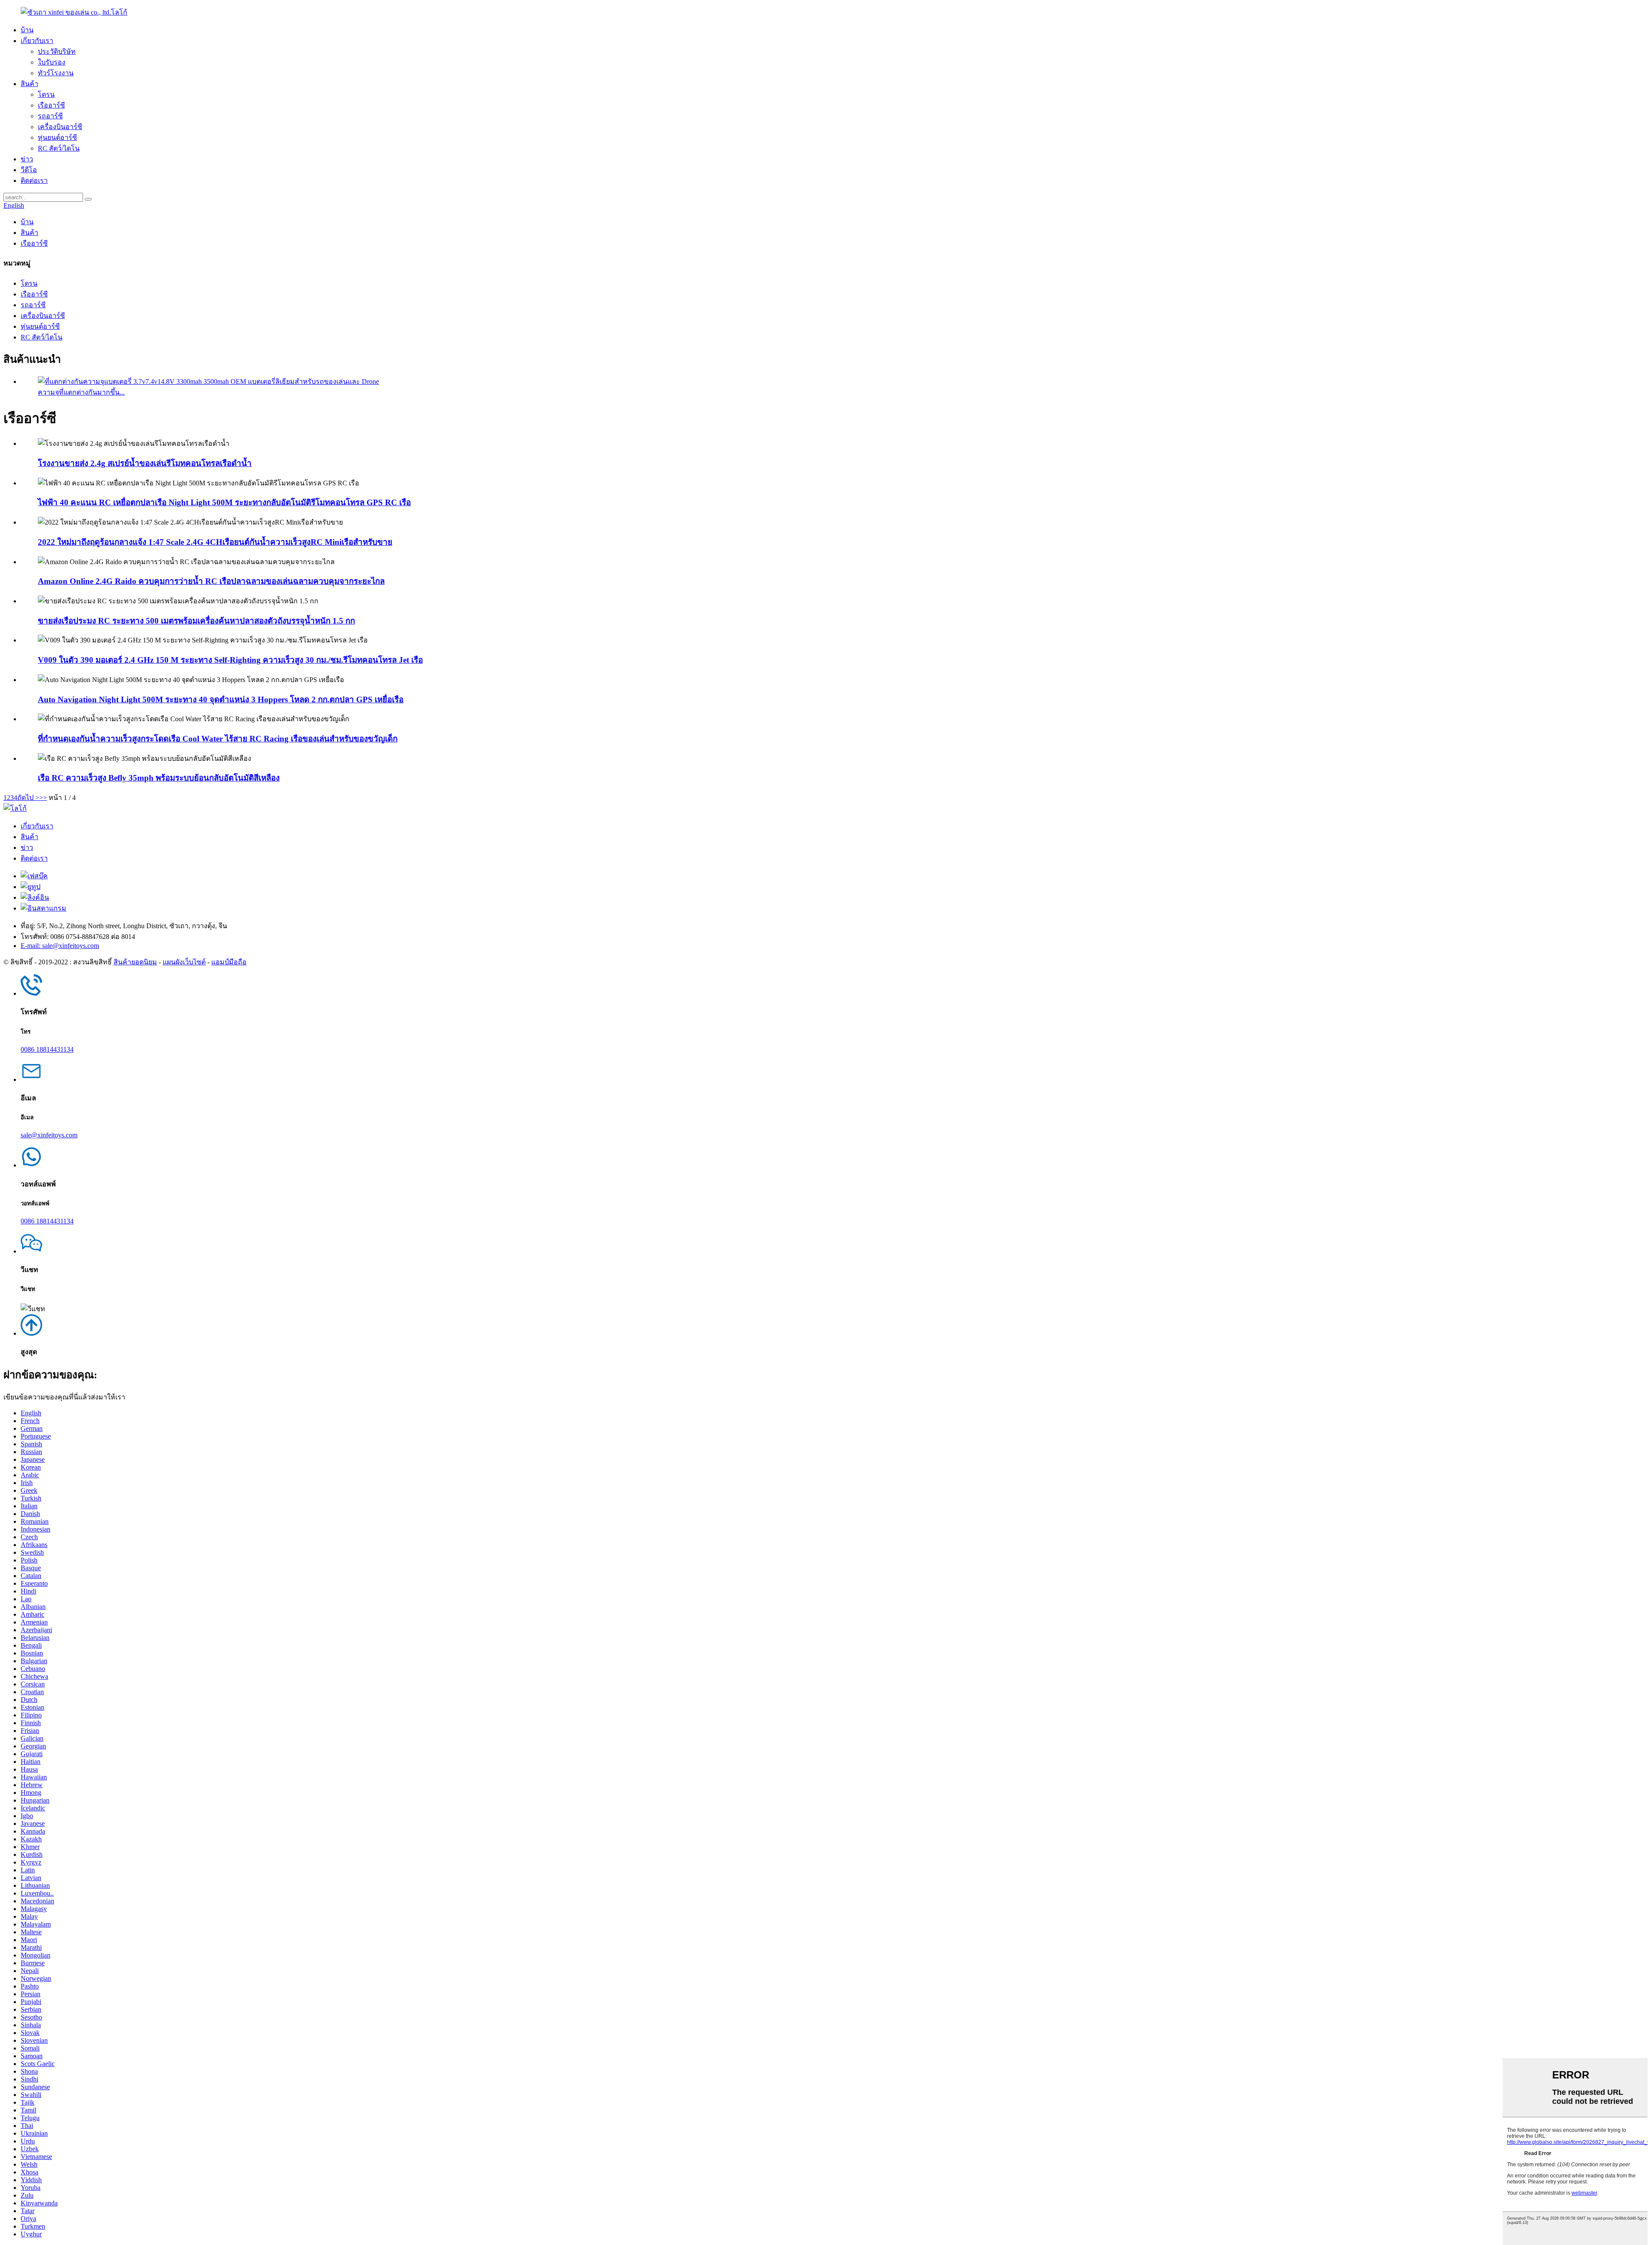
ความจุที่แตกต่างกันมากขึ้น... (81, 392)
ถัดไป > (28, 798)
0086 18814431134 (47, 1049)
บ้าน (27, 30)
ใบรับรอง (52, 62)
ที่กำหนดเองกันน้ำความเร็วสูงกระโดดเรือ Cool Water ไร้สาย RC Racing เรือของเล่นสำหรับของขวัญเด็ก (218, 739)
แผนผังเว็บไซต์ (184, 962)
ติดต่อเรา (34, 181)
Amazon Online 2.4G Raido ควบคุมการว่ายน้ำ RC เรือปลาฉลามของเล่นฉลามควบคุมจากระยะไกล (211, 581)
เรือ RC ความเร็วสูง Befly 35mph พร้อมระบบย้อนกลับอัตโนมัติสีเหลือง (159, 778)
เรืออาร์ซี (51, 105)
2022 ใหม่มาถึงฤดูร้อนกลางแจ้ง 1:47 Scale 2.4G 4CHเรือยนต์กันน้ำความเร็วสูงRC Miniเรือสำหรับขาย (215, 542)
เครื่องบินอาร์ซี (60, 127)
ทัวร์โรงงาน (56, 73)
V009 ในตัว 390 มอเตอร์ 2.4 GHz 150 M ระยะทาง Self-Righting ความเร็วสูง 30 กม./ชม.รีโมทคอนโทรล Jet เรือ (230, 660)
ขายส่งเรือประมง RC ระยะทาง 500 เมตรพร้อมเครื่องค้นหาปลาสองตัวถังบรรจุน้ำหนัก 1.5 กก (196, 621)
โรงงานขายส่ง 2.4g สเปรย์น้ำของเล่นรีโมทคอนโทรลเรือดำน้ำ (145, 463)
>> (43, 798)
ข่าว (27, 159)
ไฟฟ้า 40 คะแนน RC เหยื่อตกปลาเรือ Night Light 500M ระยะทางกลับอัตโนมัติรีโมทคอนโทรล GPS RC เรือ (224, 502)
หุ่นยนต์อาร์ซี (57, 137)
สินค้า (29, 84)
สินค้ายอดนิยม (135, 962)
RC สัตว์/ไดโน (59, 148)
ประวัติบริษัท (57, 51)
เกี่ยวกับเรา (37, 41)
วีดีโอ (29, 170)
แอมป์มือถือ (229, 962)
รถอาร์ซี (50, 116)
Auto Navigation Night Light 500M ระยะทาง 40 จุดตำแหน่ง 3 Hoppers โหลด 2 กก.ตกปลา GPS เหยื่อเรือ (221, 699)
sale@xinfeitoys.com (49, 1135)
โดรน (46, 94)
